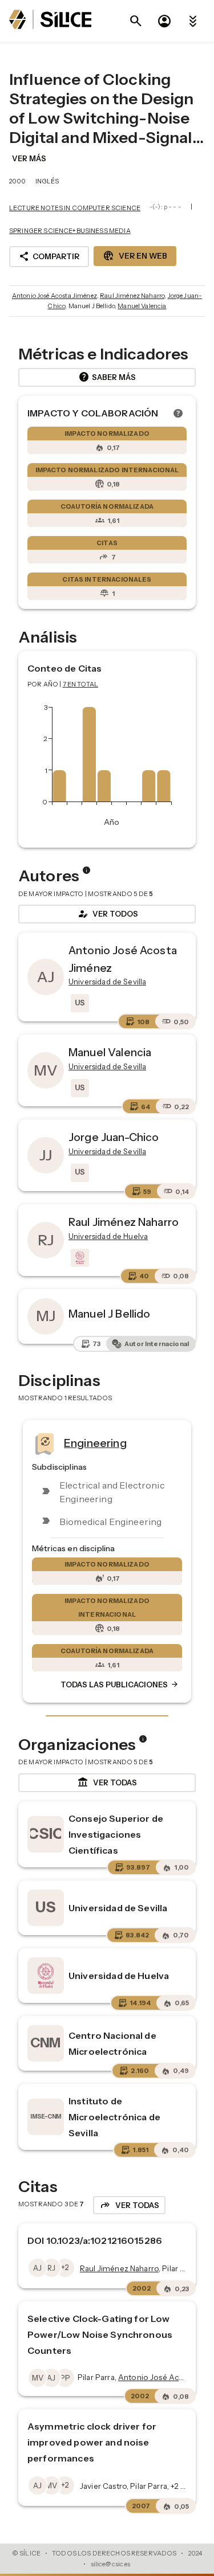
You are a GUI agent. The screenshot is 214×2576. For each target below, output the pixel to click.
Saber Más (107, 377)
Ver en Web (135, 256)
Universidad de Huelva (119, 1976)
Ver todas (107, 1782)
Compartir (49, 256)
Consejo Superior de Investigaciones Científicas (116, 1834)
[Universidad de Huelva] (79, 1258)
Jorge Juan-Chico (114, 1137)
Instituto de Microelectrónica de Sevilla (114, 2117)
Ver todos (107, 914)
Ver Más (29, 158)
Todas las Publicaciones (120, 1685)
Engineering (95, 1443)
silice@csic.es (111, 2564)
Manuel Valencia (142, 306)
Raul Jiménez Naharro (132, 296)
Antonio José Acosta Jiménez (54, 296)
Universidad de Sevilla (118, 1908)
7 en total (81, 684)
